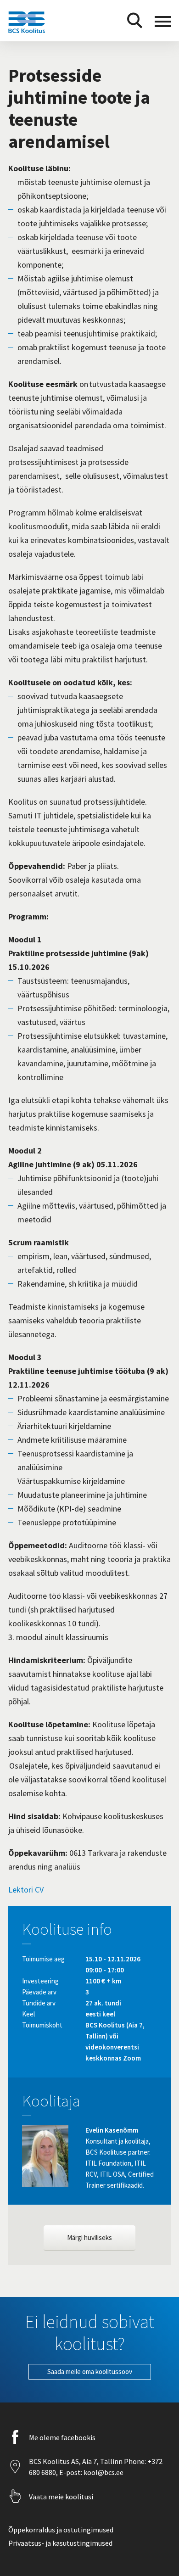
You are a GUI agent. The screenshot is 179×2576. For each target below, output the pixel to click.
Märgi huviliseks (89, 2237)
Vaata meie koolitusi (61, 2497)
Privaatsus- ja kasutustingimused (60, 2543)
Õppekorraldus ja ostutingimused (61, 2530)
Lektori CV (26, 1890)
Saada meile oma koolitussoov (90, 2372)
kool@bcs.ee (103, 2472)
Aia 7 (89, 2461)
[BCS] (27, 33)
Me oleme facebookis (62, 2437)
